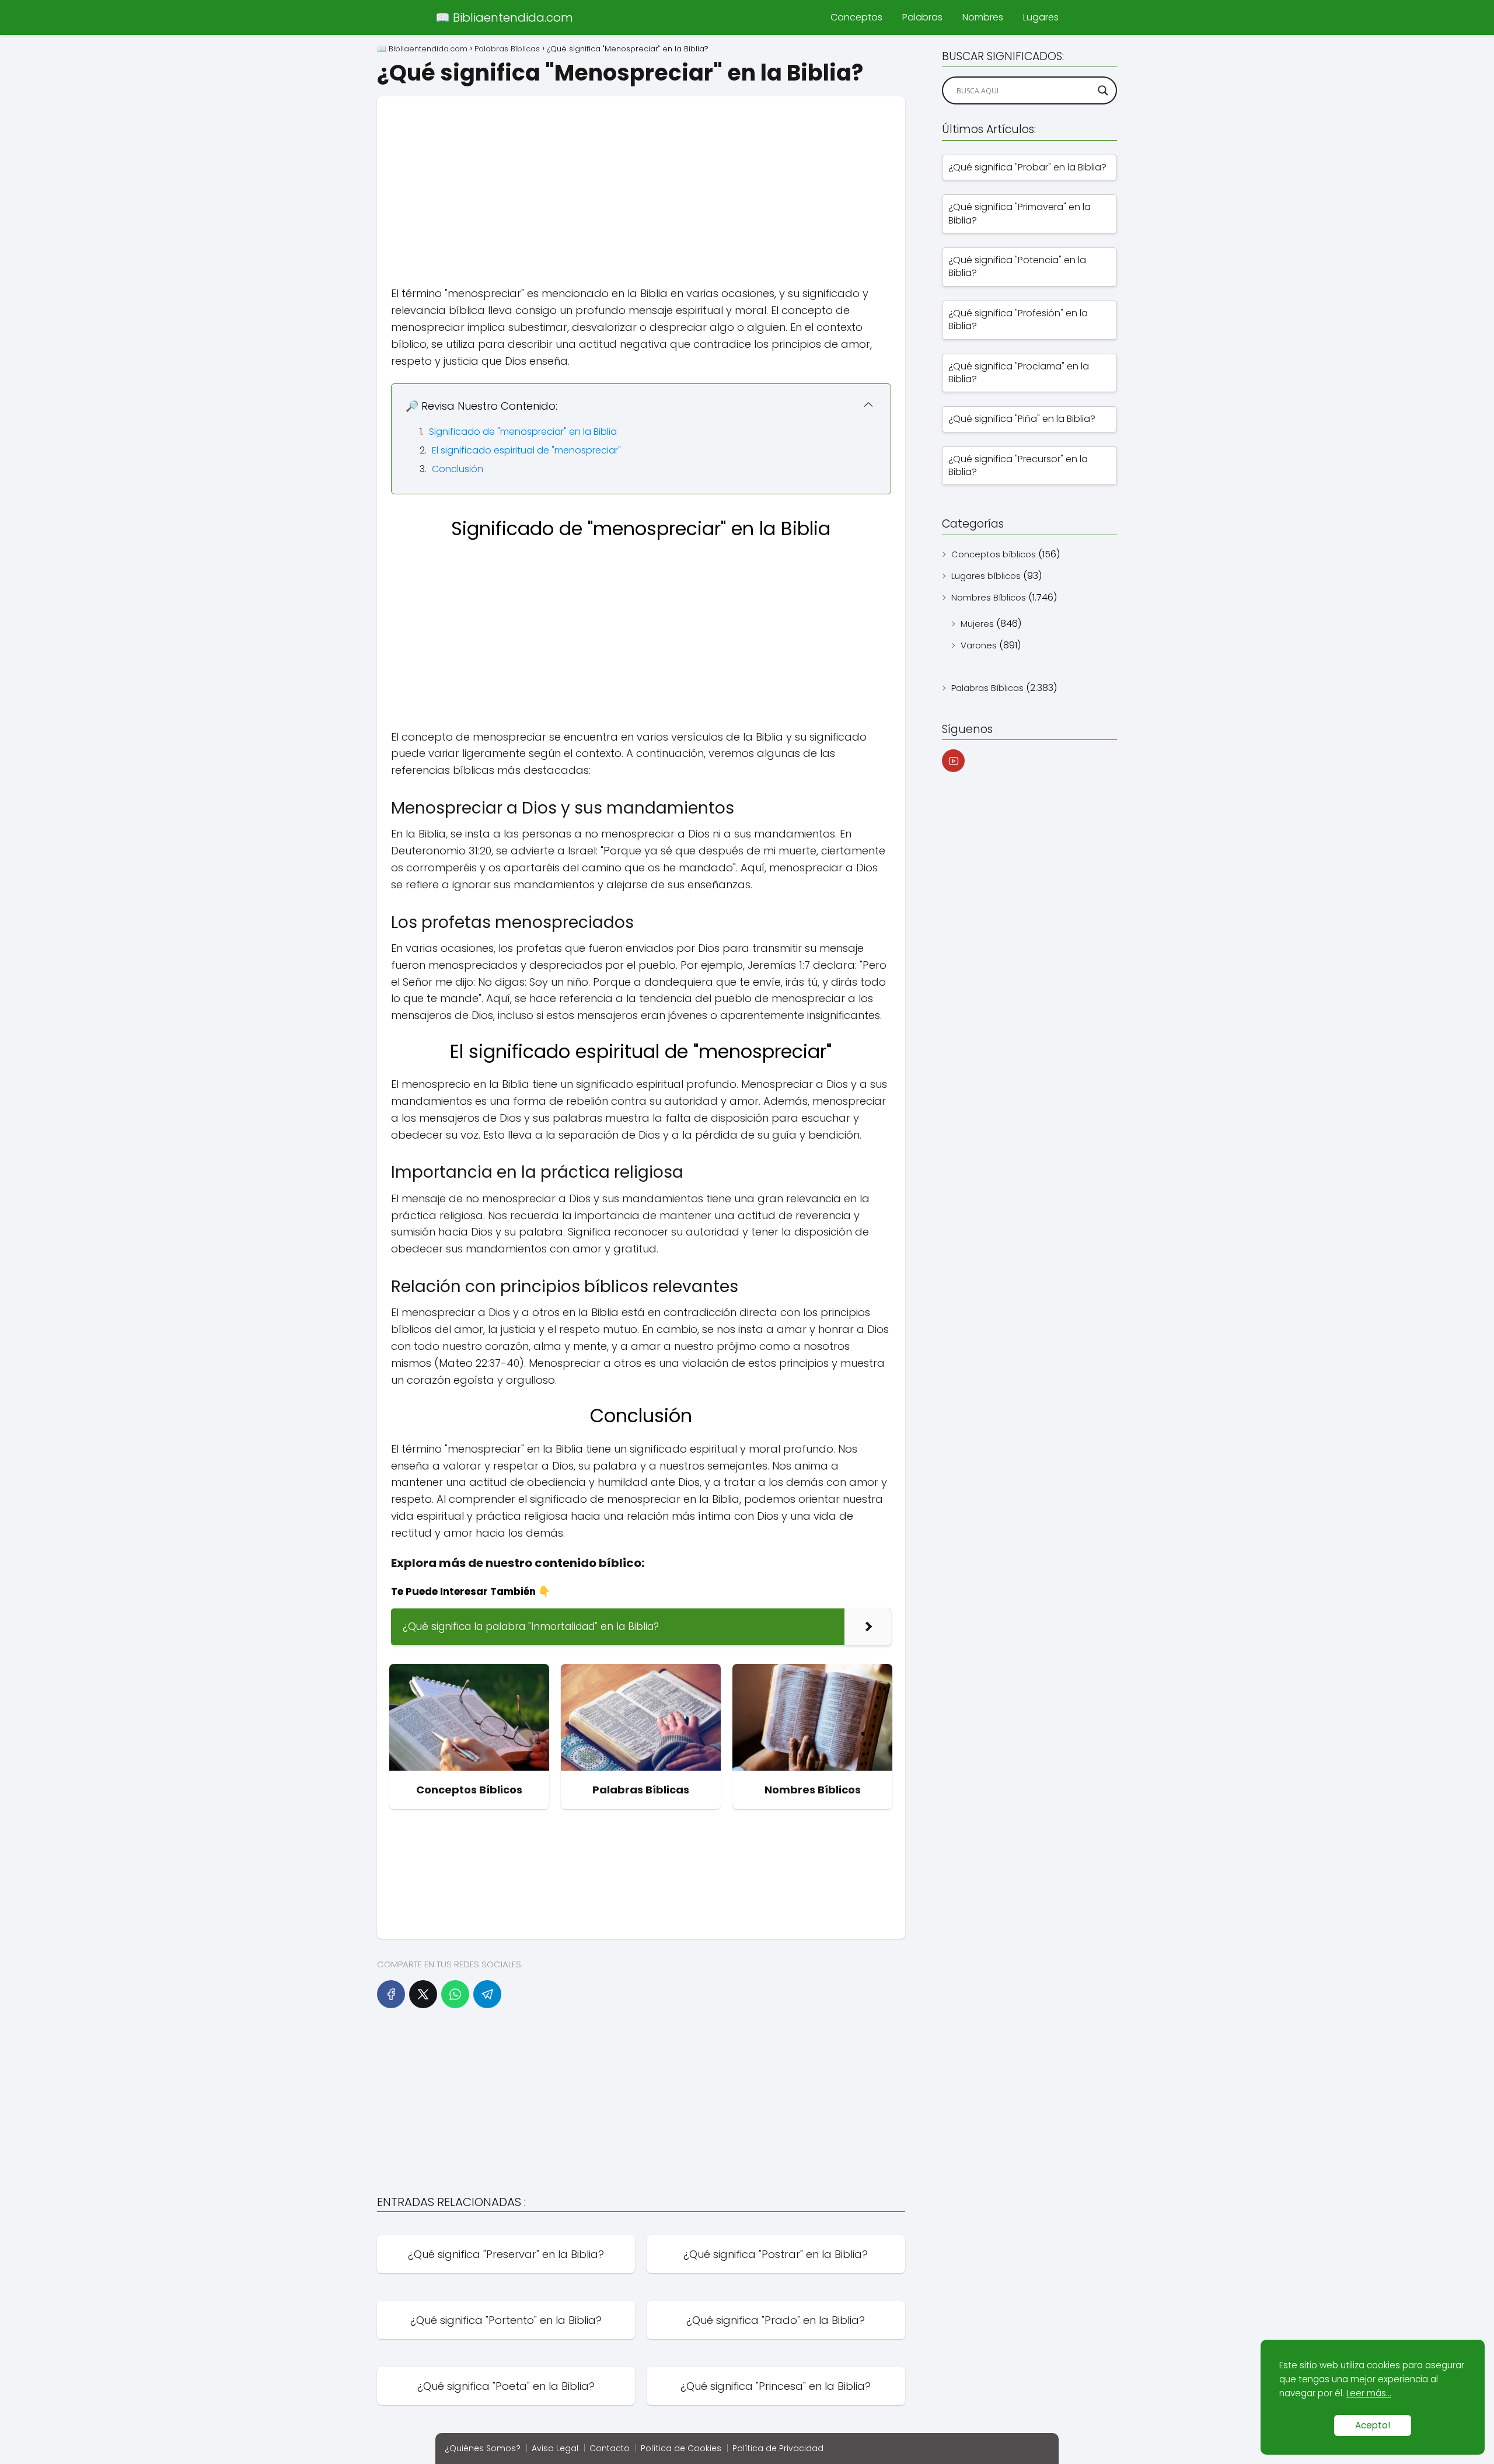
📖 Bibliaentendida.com (504, 18)
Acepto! (1373, 2425)
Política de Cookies (681, 2448)
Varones (979, 645)
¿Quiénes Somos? (483, 2448)
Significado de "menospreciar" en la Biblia (523, 432)
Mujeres (977, 624)
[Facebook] (391, 1994)
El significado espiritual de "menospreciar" (526, 450)
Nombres (983, 17)
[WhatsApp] (455, 1994)
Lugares (1041, 17)
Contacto (610, 2448)
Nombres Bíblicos (989, 597)
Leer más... (1369, 2393)
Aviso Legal (555, 2448)
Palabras (922, 17)
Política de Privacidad (778, 2448)
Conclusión (458, 469)
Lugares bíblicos (986, 576)
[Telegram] (487, 1994)
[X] (423, 1994)
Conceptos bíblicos (994, 554)
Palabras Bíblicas (987, 688)
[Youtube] (953, 761)
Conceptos (856, 17)
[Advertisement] (641, 178)
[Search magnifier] (1103, 90)
